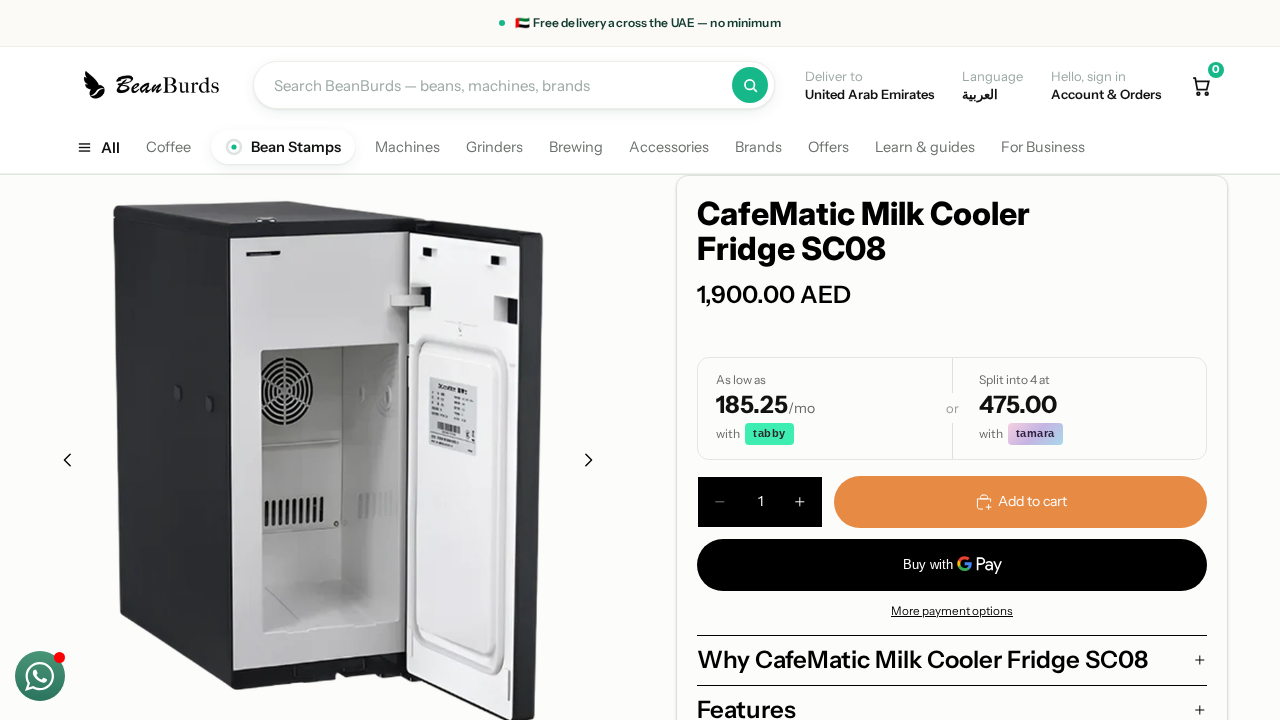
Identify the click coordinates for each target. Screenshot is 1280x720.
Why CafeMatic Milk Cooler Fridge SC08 (922, 659)
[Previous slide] (62, 463)
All (110, 147)
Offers (828, 147)
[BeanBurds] (154, 85)
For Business (1043, 147)
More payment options (952, 611)
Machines (407, 147)
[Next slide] (594, 463)
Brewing (576, 147)
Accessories (669, 147)
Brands (758, 147)
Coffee (168, 147)
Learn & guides (925, 147)
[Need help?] (40, 676)
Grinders (494, 147)
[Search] (750, 85)
